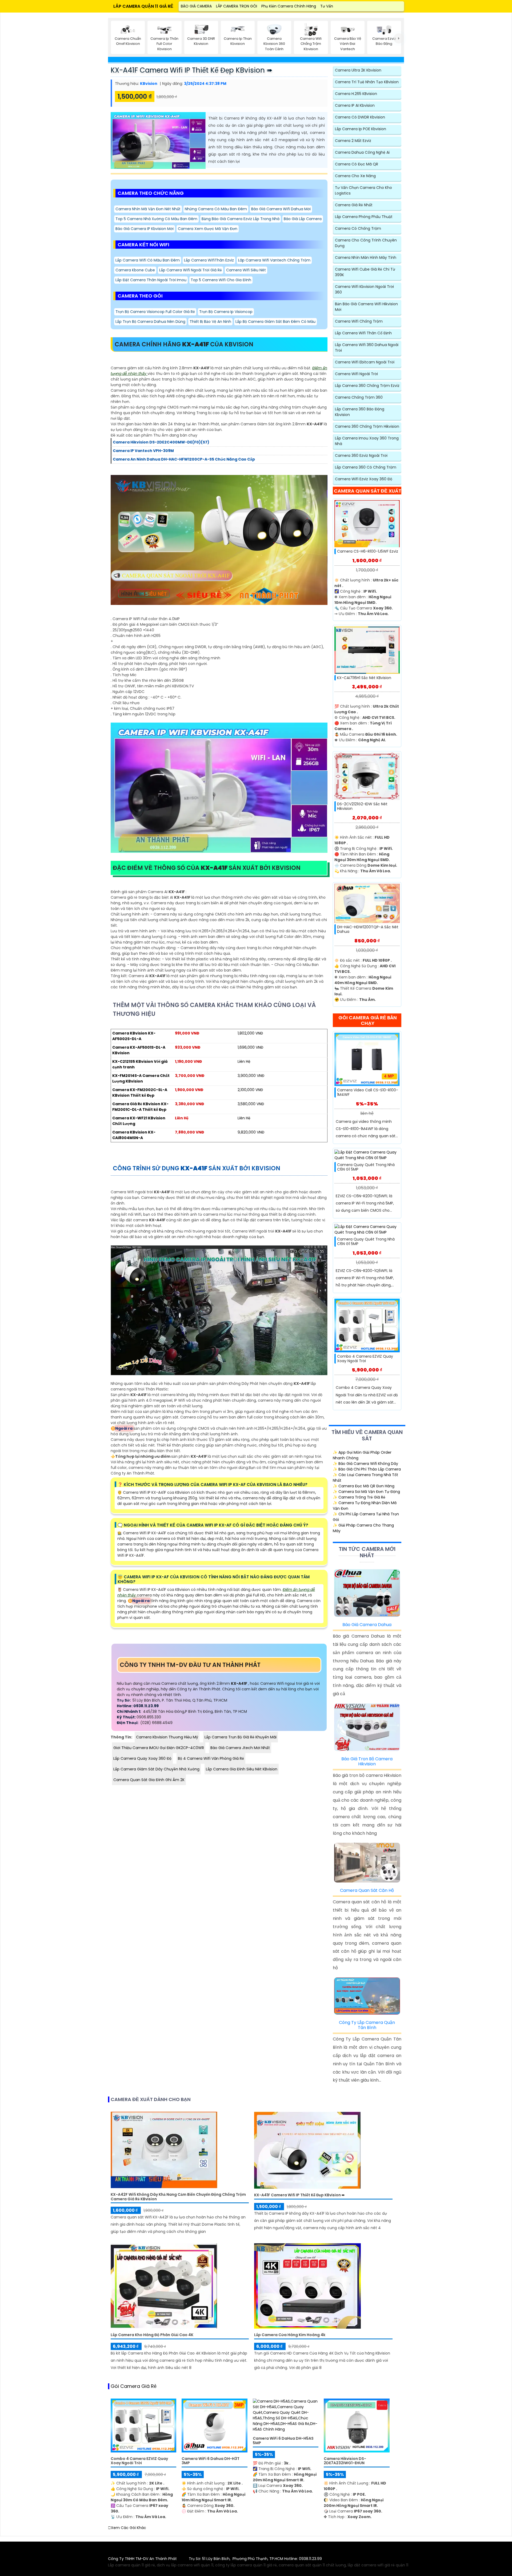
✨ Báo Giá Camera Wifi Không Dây (365, 1464)
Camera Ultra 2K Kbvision (358, 70)
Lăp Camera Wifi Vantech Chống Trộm (274, 260)
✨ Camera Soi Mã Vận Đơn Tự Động (366, 1492)
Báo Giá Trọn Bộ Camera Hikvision (367, 1761)
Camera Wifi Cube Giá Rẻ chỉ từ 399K (365, 272)
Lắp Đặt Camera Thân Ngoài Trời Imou (151, 280)
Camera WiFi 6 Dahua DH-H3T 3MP (211, 2461)
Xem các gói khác (129, 2528)
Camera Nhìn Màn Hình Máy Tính (366, 257)
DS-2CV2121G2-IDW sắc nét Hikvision (362, 806)
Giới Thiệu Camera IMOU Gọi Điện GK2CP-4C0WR (159, 1748)
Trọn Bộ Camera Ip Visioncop (226, 312)
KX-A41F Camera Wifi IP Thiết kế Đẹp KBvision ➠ (192, 70)
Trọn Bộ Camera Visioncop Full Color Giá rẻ (155, 312)
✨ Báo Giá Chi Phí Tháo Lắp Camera (367, 1469)
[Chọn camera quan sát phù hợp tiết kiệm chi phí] (399, 38)
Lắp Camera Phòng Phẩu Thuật (364, 217)
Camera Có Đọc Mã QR (357, 164)
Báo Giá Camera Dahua (367, 1625)
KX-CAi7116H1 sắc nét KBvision (364, 678)
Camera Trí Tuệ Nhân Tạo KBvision (367, 82)
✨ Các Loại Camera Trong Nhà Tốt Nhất (365, 1478)
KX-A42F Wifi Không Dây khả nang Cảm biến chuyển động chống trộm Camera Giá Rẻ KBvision (178, 2197)
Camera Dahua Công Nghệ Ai (362, 152)
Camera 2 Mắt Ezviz (353, 141)
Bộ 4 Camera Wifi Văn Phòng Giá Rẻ (211, 1758)
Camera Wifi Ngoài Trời (356, 374)
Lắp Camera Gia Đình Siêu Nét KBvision (242, 1769)
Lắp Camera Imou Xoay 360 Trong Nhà (367, 441)
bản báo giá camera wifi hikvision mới (366, 307)
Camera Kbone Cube (135, 270)
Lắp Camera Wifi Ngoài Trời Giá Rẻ (191, 270)
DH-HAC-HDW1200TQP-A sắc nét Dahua (368, 929)
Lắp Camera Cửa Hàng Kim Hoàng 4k (290, 2335)
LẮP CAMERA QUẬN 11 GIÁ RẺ (143, 6)
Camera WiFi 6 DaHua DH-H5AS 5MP (283, 2441)
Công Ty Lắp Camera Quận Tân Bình (367, 2025)
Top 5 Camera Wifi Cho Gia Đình (221, 280)
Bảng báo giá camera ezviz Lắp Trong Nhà (241, 219)
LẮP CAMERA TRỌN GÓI (237, 6)
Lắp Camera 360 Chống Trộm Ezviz (367, 386)
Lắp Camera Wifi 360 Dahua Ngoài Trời (367, 348)
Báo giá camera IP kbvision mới (145, 229)
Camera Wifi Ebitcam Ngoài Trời (365, 362)
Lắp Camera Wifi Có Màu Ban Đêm (148, 260)
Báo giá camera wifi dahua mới (281, 209)
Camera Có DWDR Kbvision (360, 117)
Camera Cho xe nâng (355, 176)
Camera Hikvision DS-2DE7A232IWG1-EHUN (345, 2461)
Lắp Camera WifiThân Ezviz (209, 260)
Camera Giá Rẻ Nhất (354, 205)
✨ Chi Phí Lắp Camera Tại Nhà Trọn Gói (366, 1517)
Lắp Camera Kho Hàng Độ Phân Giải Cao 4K (152, 2335)
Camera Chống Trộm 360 (359, 397)
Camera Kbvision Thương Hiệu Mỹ (167, 1737)
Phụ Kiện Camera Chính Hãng (289, 6)
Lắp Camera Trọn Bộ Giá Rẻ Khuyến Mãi (241, 1737)
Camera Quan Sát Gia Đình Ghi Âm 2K (149, 1780)
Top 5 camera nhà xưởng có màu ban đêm (156, 219)
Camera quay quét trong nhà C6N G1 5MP (366, 1167)
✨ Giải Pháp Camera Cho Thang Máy (363, 1528)
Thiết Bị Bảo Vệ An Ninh (210, 322)
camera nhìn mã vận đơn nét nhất (148, 209)
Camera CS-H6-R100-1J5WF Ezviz (368, 551)
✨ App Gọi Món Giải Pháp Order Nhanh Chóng (362, 1455)
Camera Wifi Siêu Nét (246, 270)
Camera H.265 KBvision (356, 94)
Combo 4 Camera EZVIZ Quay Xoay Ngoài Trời (365, 1359)
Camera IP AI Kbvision (355, 105)
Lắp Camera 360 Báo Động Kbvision (360, 412)
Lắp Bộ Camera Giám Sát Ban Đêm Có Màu (275, 322)
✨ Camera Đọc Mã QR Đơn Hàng (364, 1486)
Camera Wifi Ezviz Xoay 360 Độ (364, 479)
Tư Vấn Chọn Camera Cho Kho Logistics (363, 190)
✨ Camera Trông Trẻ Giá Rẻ (359, 1497)
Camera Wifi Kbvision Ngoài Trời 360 (364, 289)
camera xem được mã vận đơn (208, 229)
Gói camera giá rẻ (134, 2386)
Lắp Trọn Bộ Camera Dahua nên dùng (150, 322)
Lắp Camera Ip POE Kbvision (361, 129)
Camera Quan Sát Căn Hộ (367, 1890)
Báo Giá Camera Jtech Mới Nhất (240, 1748)
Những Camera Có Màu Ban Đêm (216, 209)
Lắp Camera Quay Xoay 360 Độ (142, 1758)
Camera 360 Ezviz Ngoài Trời (361, 455)
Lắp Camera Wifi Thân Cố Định (363, 333)
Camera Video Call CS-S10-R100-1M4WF (368, 1092)
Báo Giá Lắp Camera (303, 219)
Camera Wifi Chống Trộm (359, 321)
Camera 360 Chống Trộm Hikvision (367, 426)
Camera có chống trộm (358, 228)
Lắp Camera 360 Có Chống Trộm (366, 467)
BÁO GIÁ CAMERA (196, 6)
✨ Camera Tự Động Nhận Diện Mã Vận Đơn (365, 1506)
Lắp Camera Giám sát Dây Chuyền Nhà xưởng (156, 1769)
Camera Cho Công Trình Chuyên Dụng (366, 243)
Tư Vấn (327, 6)
